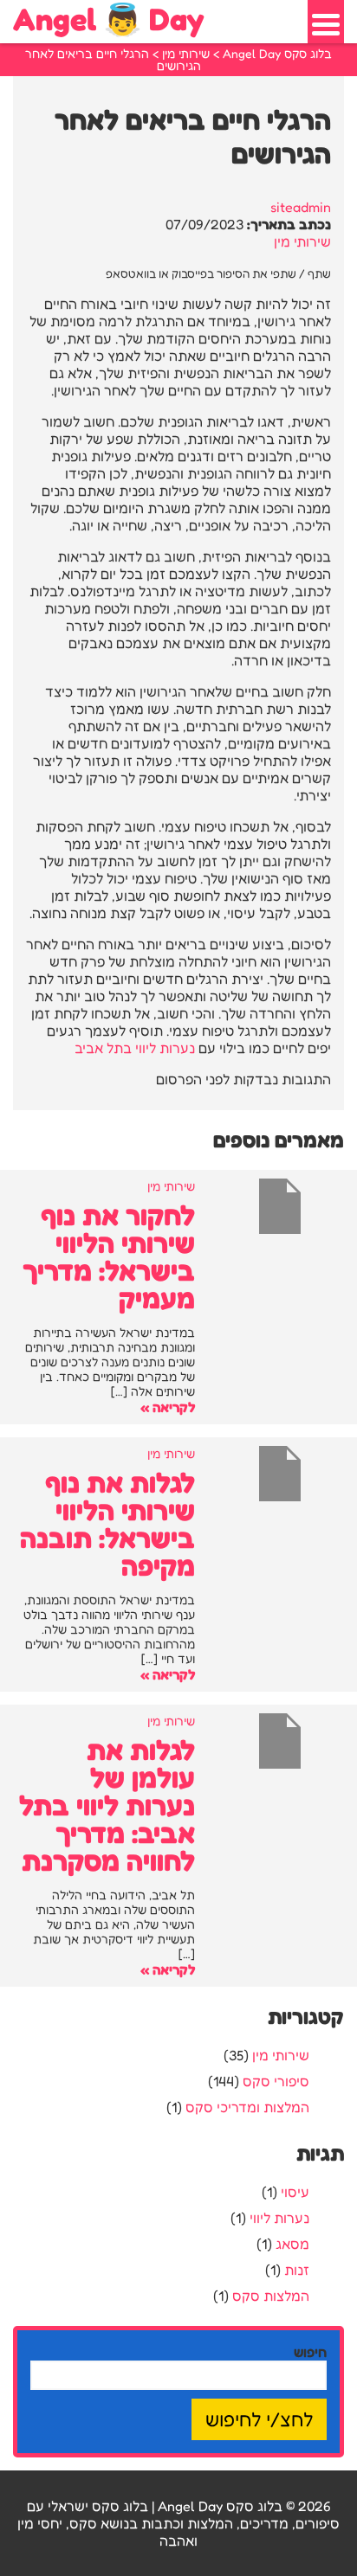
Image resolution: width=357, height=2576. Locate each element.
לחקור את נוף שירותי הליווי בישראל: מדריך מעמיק (109, 1257)
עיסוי (295, 2192)
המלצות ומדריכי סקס (247, 2107)
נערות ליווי (279, 2218)
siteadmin (301, 207)
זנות (297, 2270)
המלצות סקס (271, 2296)
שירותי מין (302, 241)
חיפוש (310, 2352)
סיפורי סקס (276, 2081)
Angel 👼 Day (109, 19)
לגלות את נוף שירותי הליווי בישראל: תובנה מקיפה (107, 1524)
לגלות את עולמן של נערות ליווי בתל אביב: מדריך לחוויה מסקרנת (107, 1805)
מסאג (292, 2244)
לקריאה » (168, 1407)
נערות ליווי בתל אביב (135, 1048)
